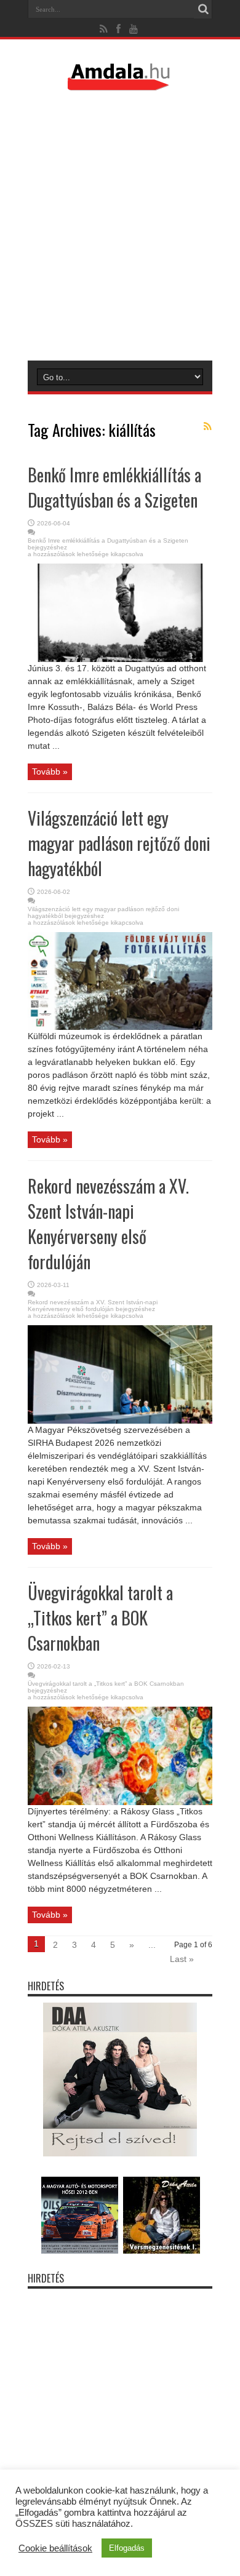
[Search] (203, 9)
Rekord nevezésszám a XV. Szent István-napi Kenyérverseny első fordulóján (108, 1224)
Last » (182, 1959)
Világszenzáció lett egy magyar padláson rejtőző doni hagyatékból (119, 843)
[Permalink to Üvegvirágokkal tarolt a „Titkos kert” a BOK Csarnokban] (120, 1802)
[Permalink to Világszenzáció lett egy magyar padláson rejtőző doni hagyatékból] (120, 1027)
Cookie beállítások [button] (55, 2548)
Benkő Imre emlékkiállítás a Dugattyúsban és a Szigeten (114, 487)
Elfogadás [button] (127, 2548)
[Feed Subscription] (207, 426)
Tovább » (50, 772)
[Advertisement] (120, 225)
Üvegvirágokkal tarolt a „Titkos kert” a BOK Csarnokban (100, 1618)
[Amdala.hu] (120, 85)
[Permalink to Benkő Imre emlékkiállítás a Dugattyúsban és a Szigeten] (120, 659)
